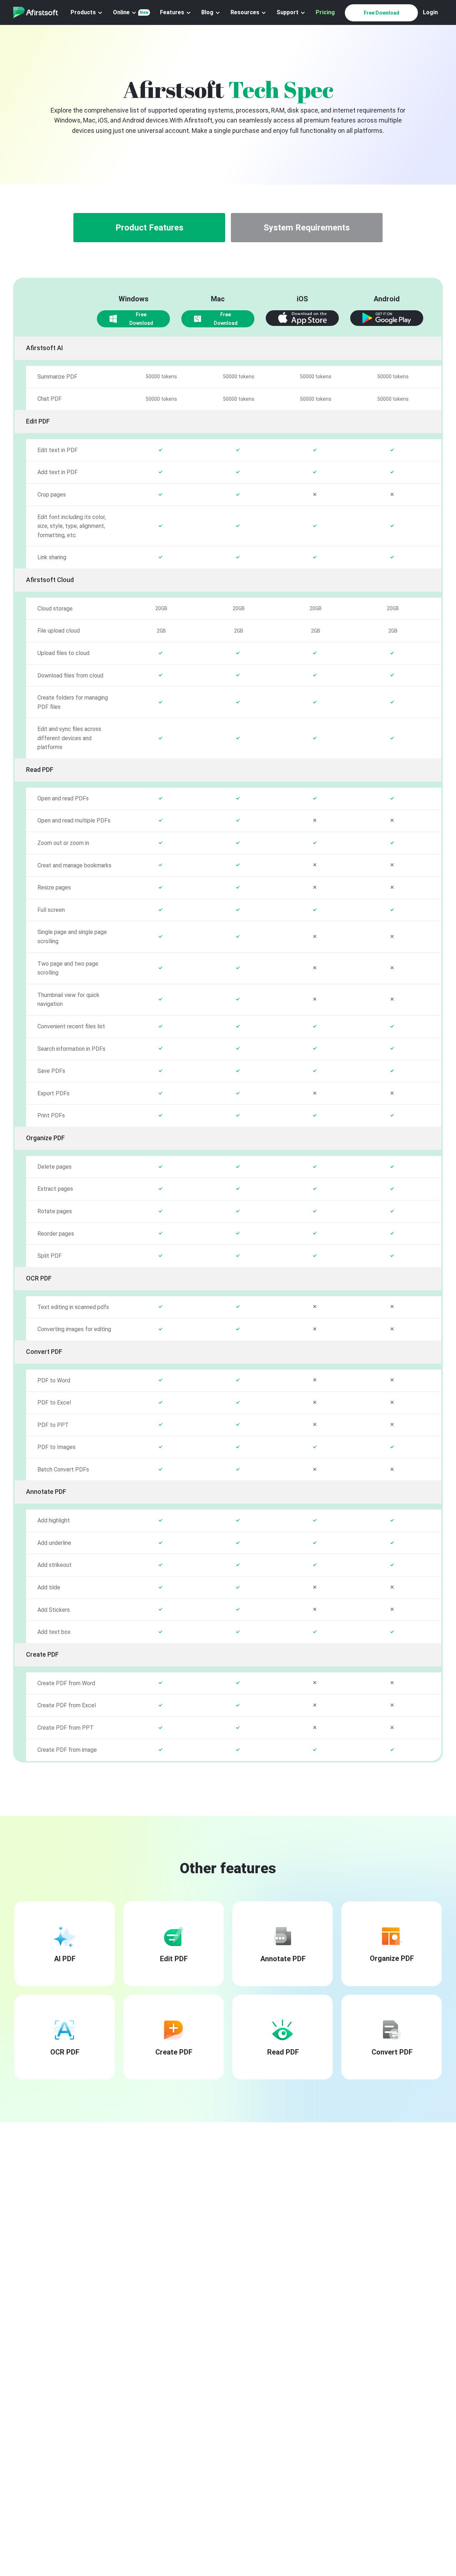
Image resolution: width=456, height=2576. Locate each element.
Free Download (382, 13)
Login (430, 12)
